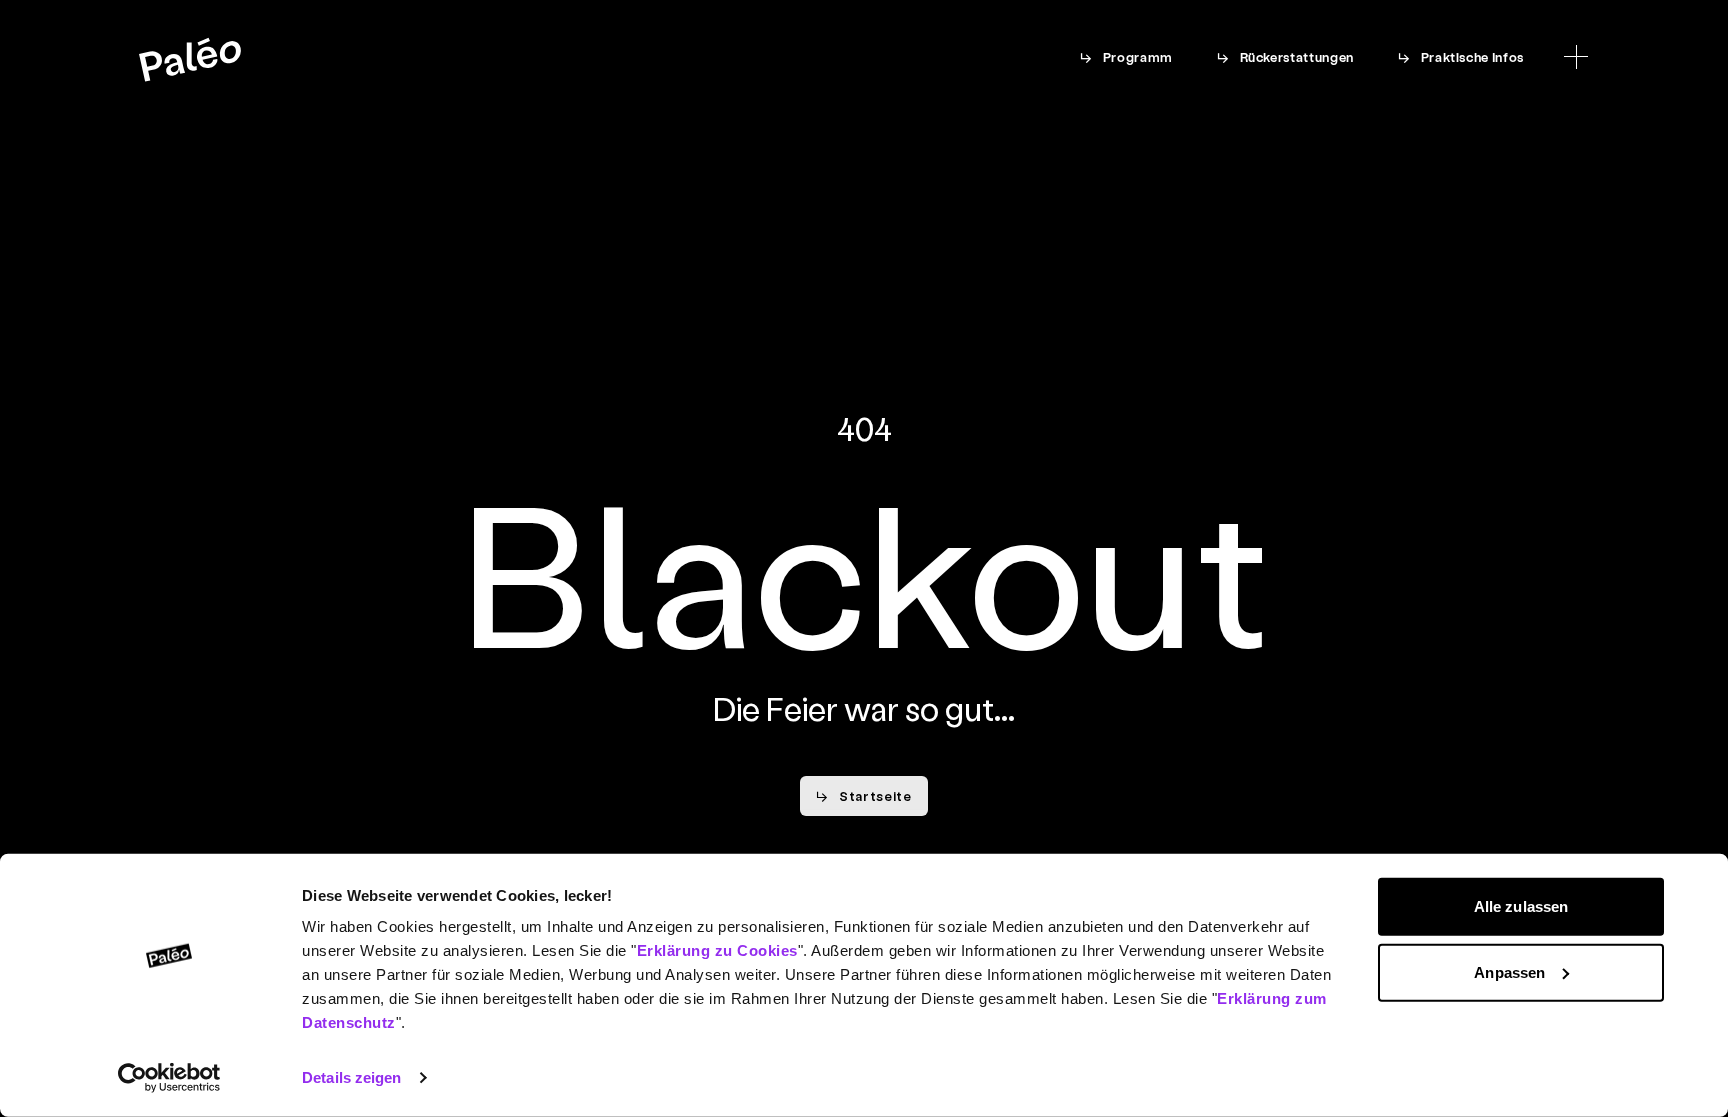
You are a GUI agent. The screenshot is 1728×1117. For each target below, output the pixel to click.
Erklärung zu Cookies (717, 950)
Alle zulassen (1521, 906)
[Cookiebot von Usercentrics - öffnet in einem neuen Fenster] (169, 1078)
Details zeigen (351, 1077)
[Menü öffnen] (1576, 57)
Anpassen (1509, 971)
